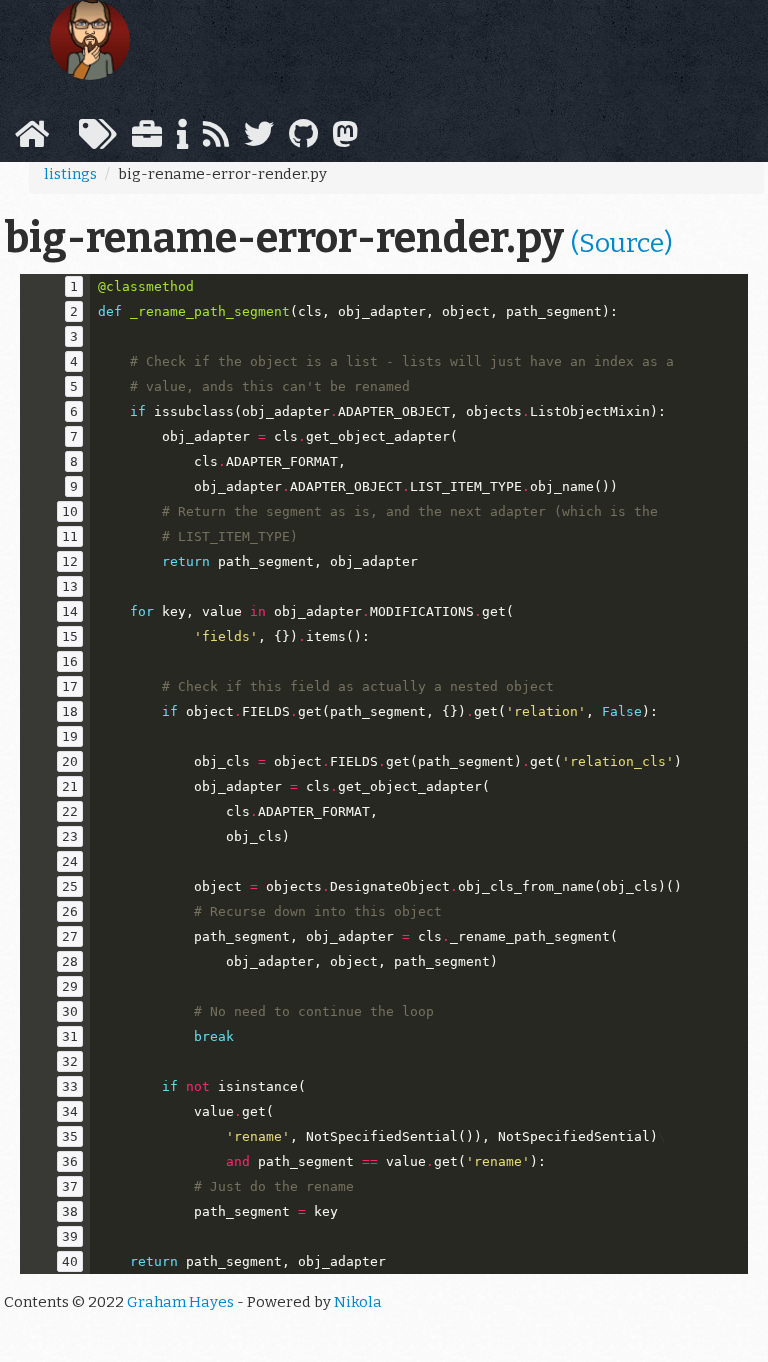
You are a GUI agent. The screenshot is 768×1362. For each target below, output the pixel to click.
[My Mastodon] (345, 140)
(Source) (622, 243)
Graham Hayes (180, 1302)
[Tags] (98, 140)
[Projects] (147, 140)
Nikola (358, 1302)
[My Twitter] (259, 140)
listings (70, 174)
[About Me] (182, 140)
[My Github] (303, 140)
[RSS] (216, 140)
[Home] (32, 140)
